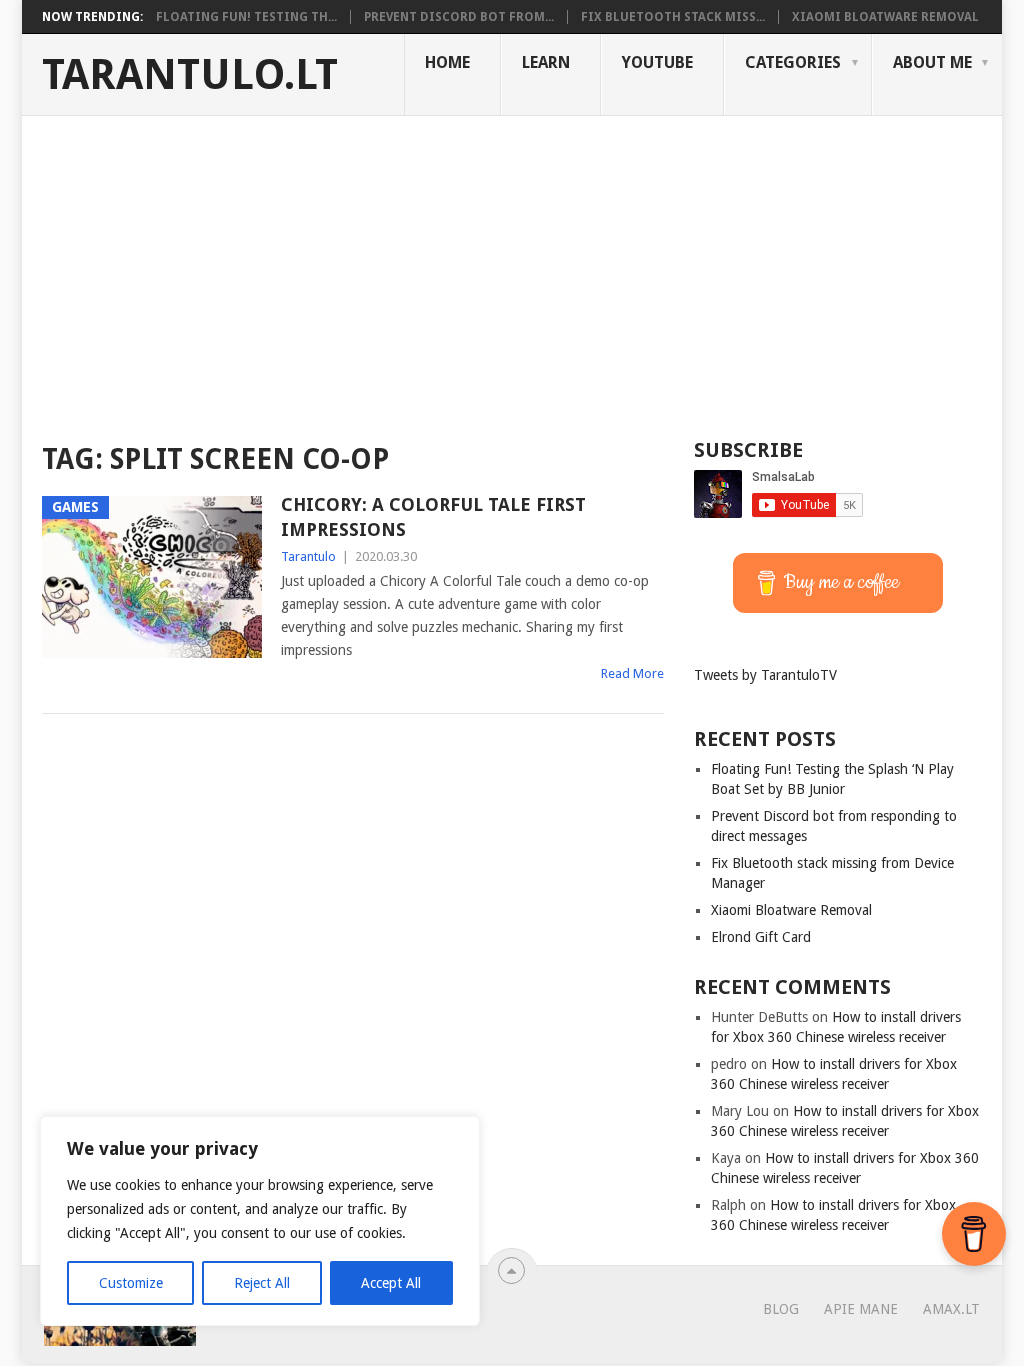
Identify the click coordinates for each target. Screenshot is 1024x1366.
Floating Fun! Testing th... (246, 17)
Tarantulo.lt (190, 75)
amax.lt (951, 1309)
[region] (260, 1221)
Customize (131, 1283)
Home (447, 62)
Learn (546, 62)
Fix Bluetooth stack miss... (673, 17)
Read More (632, 673)
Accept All (391, 1283)
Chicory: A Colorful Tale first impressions (433, 517)
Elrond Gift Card (761, 937)
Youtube (657, 62)
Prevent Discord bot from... (459, 17)
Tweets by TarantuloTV (765, 675)
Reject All (262, 1283)
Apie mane (861, 1309)
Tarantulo (308, 556)
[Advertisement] (512, 266)
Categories (793, 62)
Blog (781, 1309)
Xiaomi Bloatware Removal (885, 17)
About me (932, 62)
